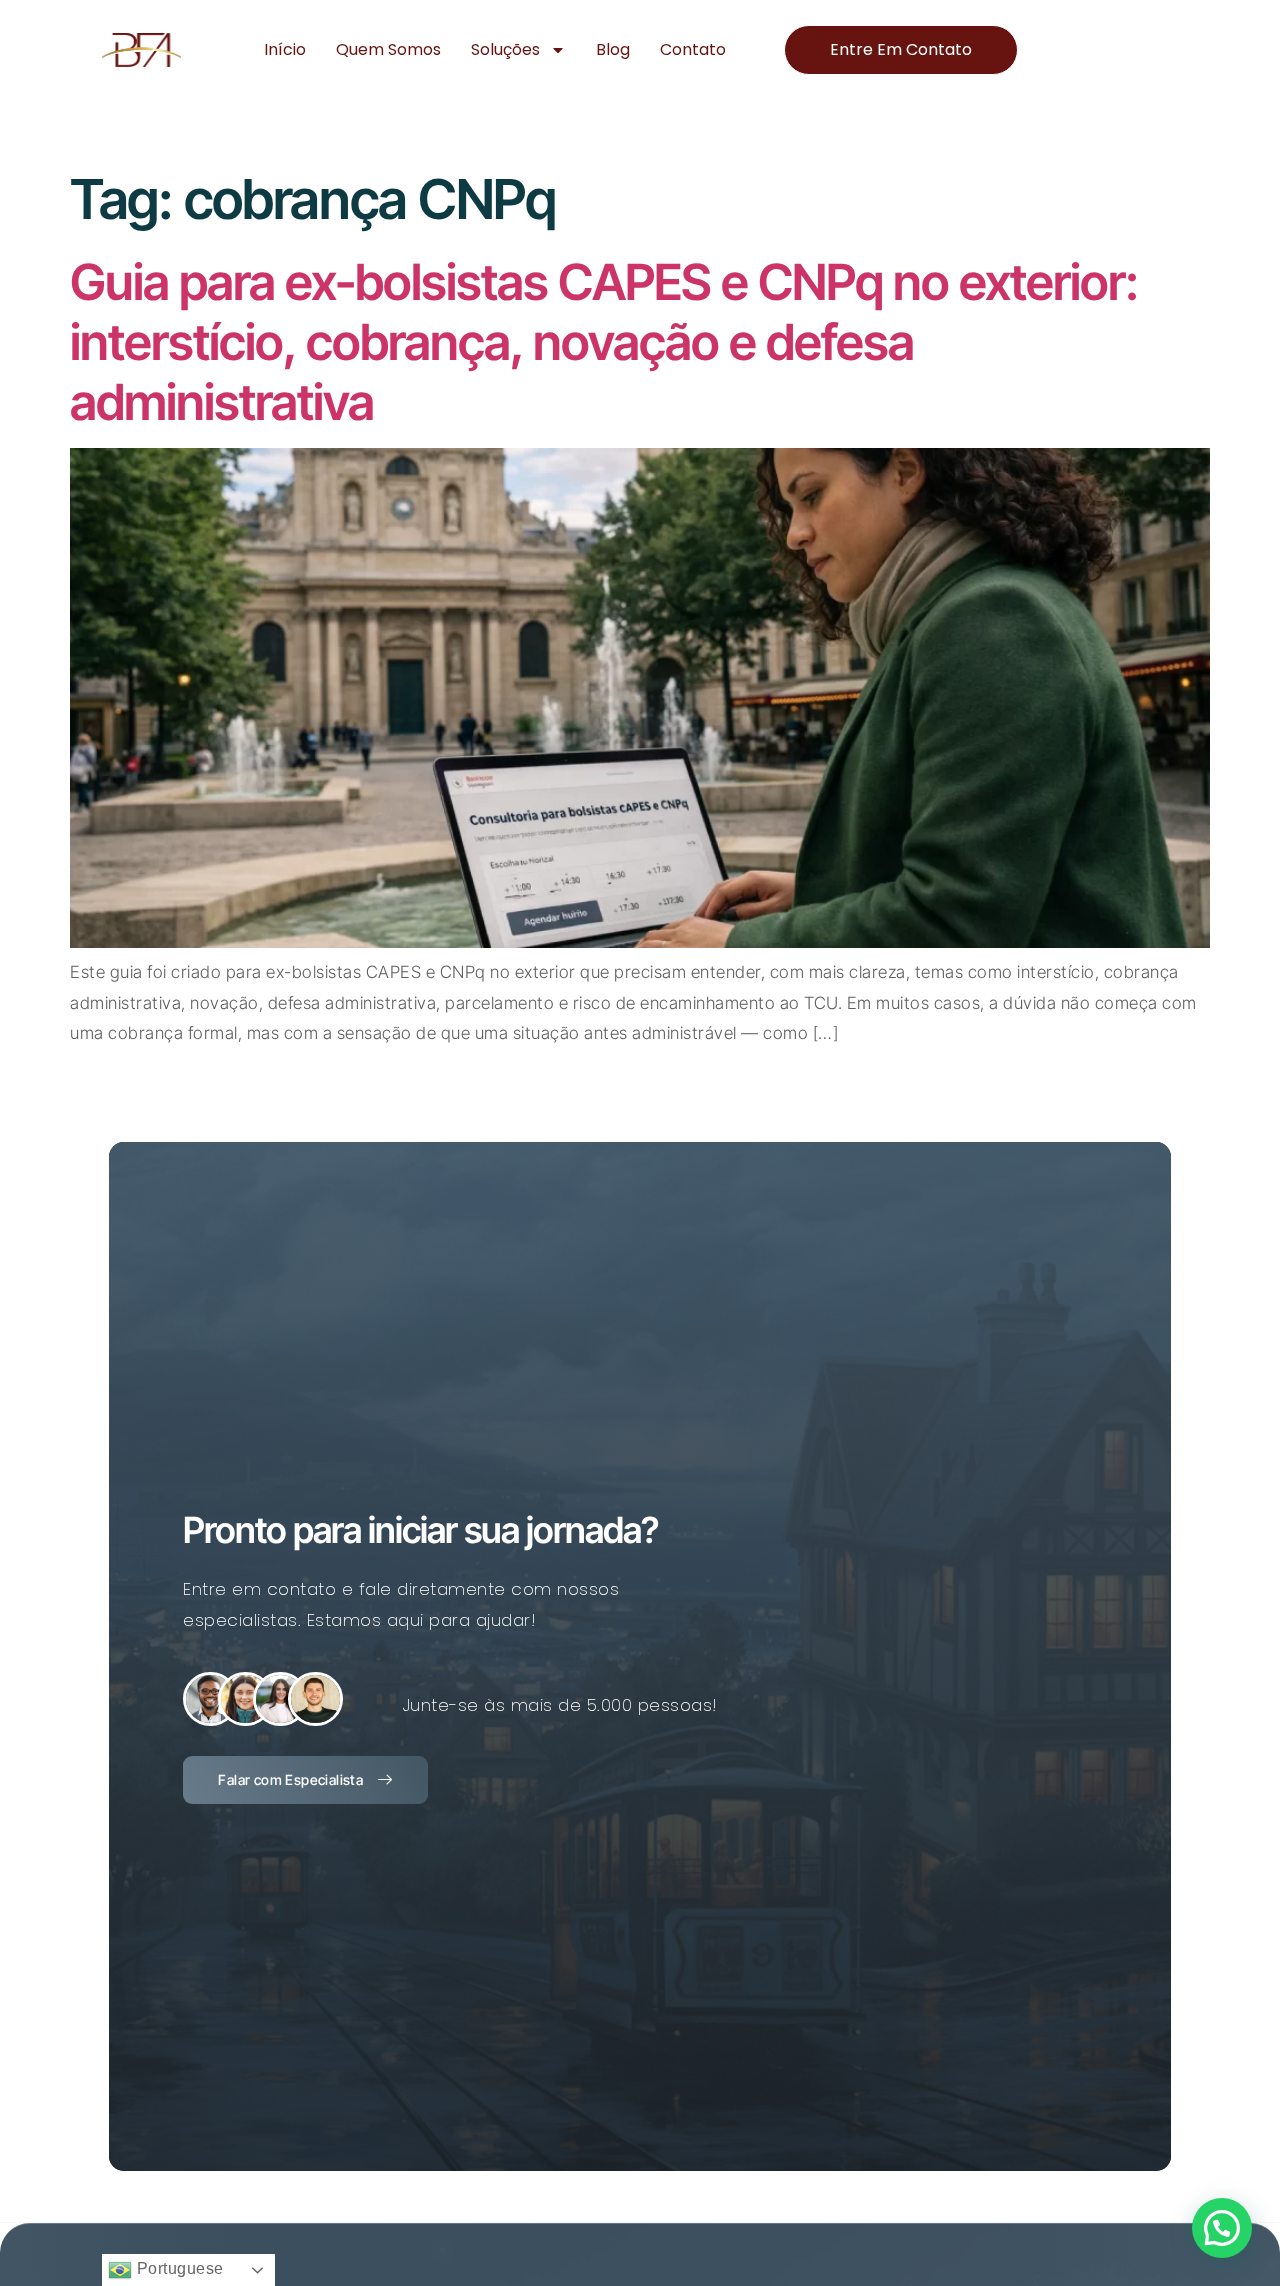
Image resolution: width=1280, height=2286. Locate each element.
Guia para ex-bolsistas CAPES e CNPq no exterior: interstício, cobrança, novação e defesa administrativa (604, 342)
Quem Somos (388, 49)
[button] (1222, 2228)
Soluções (505, 49)
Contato (693, 49)
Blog (613, 49)
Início (285, 49)
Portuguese (178, 2268)
